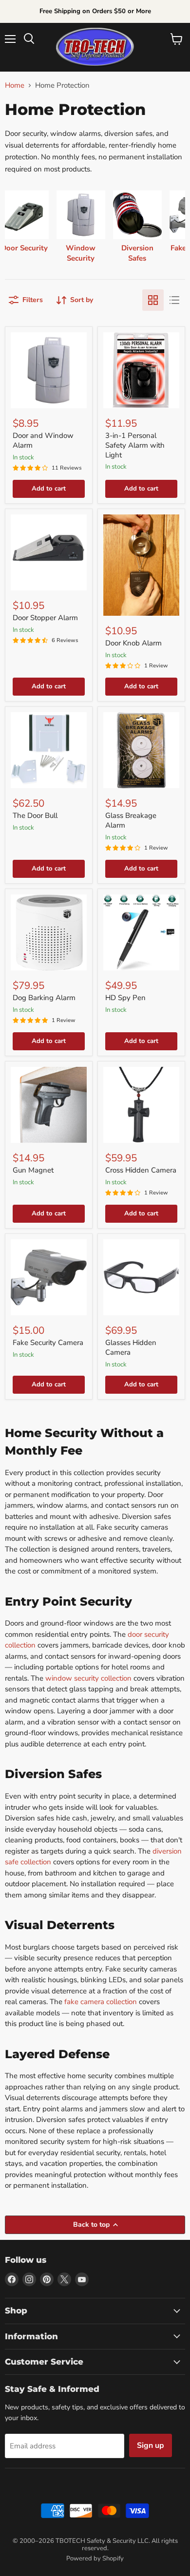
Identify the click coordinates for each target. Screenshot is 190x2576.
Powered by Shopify (95, 2558)
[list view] (174, 300)
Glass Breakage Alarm (131, 820)
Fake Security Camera (48, 1343)
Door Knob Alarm (133, 643)
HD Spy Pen (125, 998)
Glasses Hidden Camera (131, 1347)
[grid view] (153, 300)
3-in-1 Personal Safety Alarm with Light (135, 445)
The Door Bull (35, 815)
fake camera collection (101, 2002)
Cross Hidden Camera (141, 1170)
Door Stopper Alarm (45, 618)
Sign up (151, 2445)
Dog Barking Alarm (44, 998)
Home (15, 85)
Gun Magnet (33, 1170)
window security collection (88, 1678)
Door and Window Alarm (43, 440)
